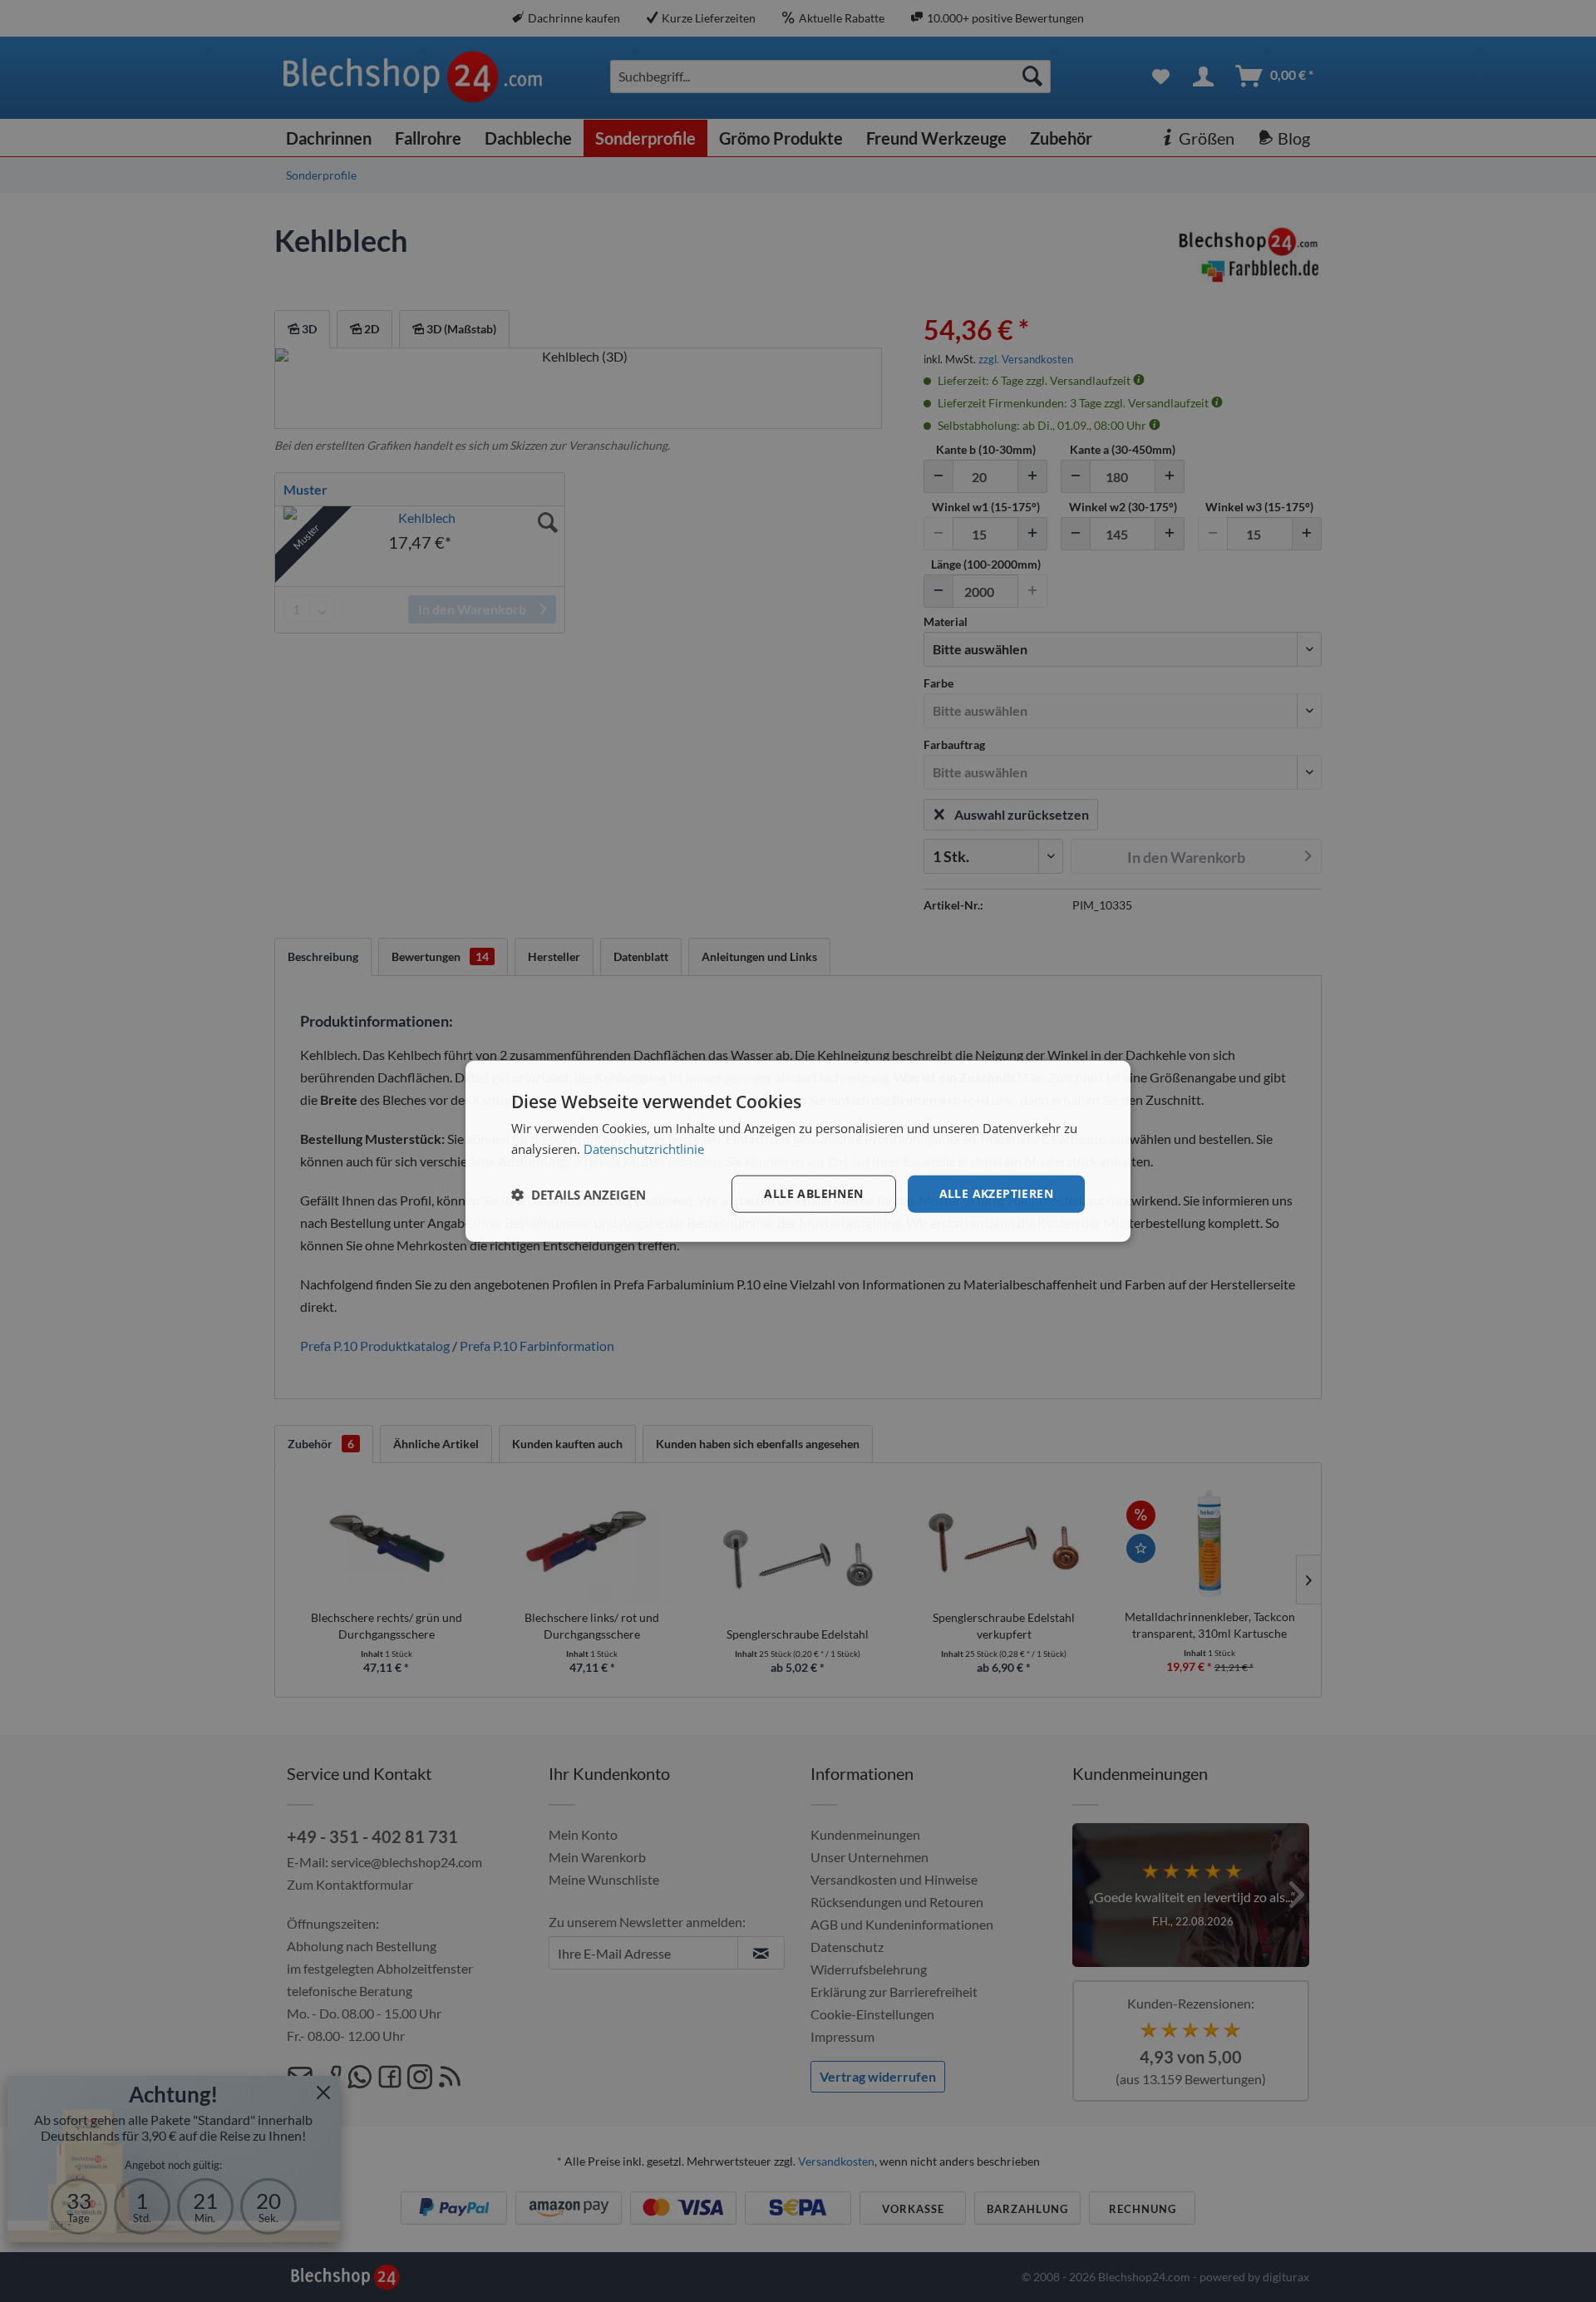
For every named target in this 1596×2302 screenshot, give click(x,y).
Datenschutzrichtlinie (644, 1148)
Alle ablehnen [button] (813, 1193)
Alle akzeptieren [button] (996, 1193)
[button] (579, 1194)
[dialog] (798, 1151)
